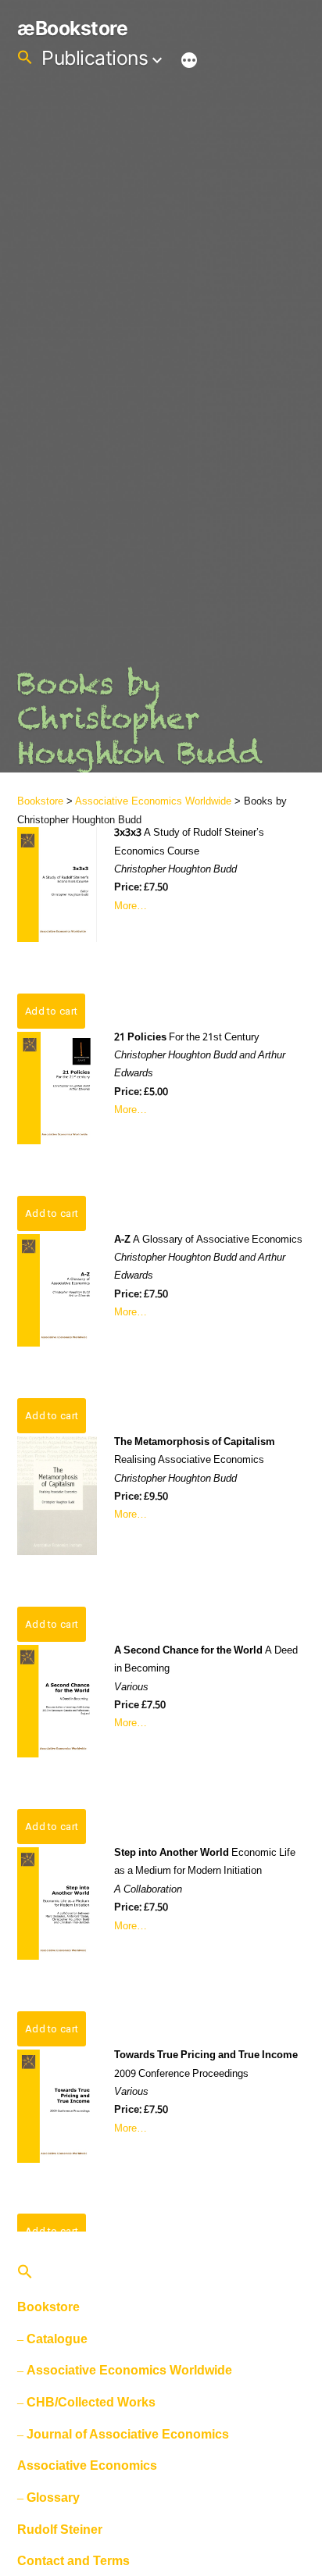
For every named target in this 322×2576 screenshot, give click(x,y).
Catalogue (57, 2339)
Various (131, 1688)
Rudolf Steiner (60, 2530)
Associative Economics (87, 2465)
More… (131, 906)
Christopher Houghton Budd (175, 870)
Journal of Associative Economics (128, 2434)
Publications (95, 58)
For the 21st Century (187, 1038)
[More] (189, 61)
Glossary (53, 2498)
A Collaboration (148, 1890)
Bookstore (40, 801)
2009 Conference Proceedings (206, 2064)
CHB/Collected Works (91, 2402)
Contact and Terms (73, 2561)
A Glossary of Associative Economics (208, 1240)
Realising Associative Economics (195, 1451)
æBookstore (72, 28)
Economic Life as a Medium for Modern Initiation (205, 1862)
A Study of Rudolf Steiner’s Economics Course (189, 842)
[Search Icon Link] (25, 58)
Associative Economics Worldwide (153, 801)
